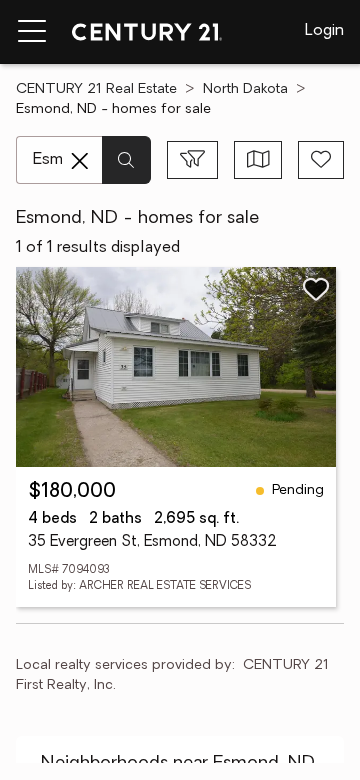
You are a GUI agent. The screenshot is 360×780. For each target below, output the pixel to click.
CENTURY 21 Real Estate (96, 89)
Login (324, 31)
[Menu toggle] (32, 32)
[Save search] (321, 160)
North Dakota (245, 89)
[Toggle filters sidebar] (192, 160)
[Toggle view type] (258, 160)
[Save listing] (316, 289)
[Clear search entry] (80, 161)
